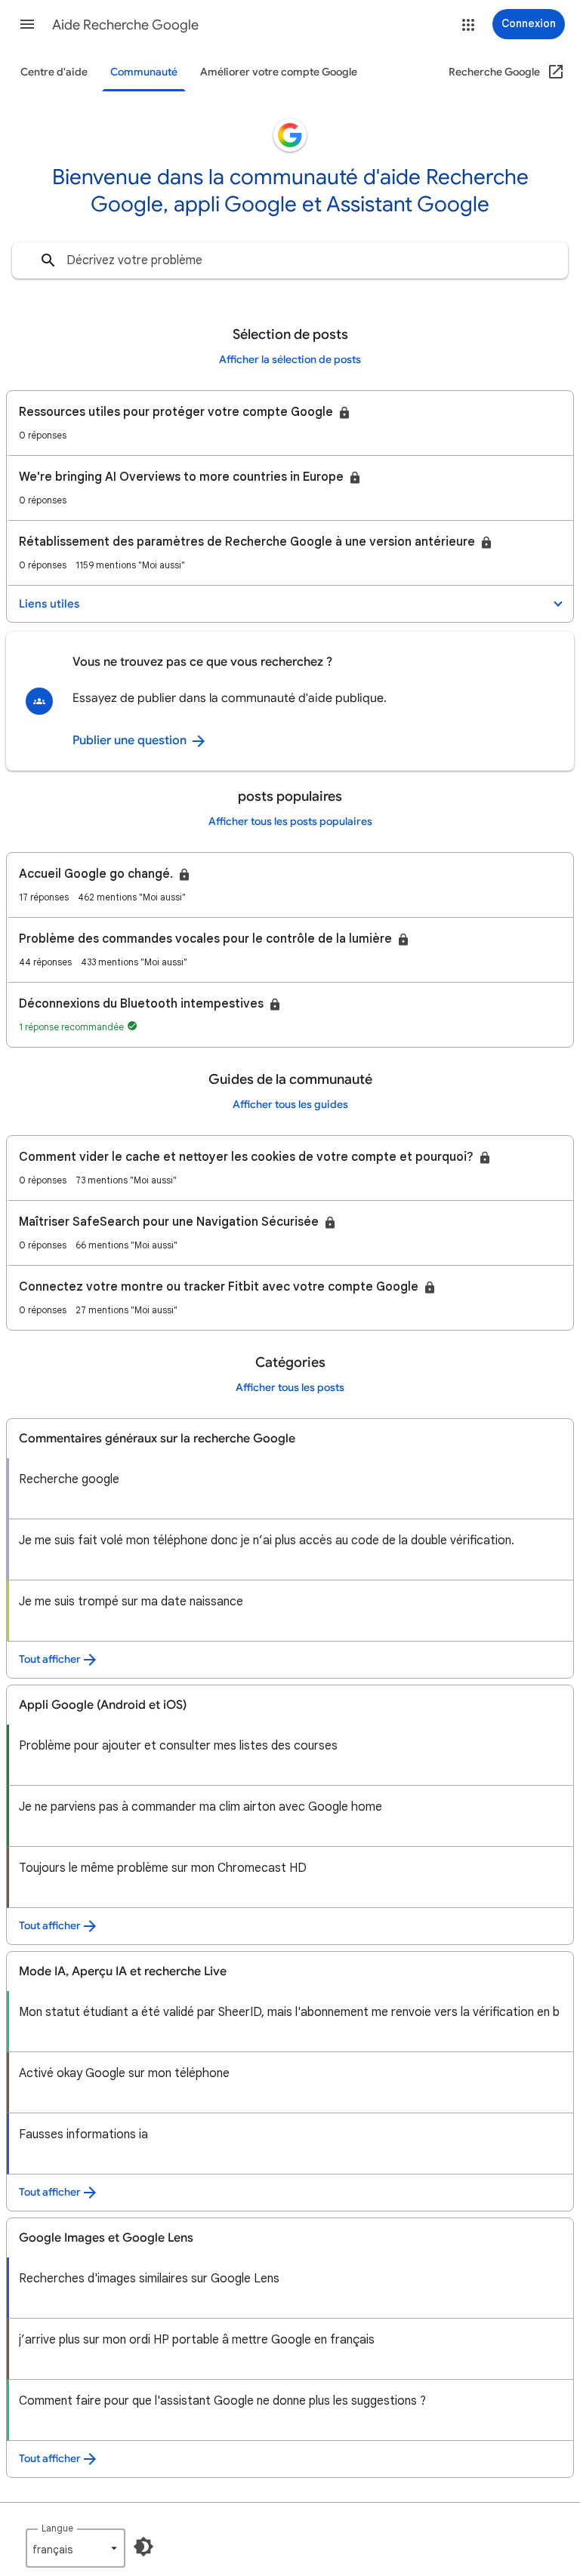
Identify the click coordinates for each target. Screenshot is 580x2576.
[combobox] (290, 260)
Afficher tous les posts (290, 1388)
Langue (57, 2528)
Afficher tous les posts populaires (290, 822)
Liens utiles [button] (49, 604)
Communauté (144, 72)
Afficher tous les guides (290, 1105)
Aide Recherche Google (125, 25)
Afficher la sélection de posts (290, 360)
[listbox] (76, 2548)
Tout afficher (50, 1659)
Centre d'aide (54, 72)
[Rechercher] (48, 260)
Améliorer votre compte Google (279, 72)
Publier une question (131, 740)
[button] (27, 24)
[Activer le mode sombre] (143, 2547)
